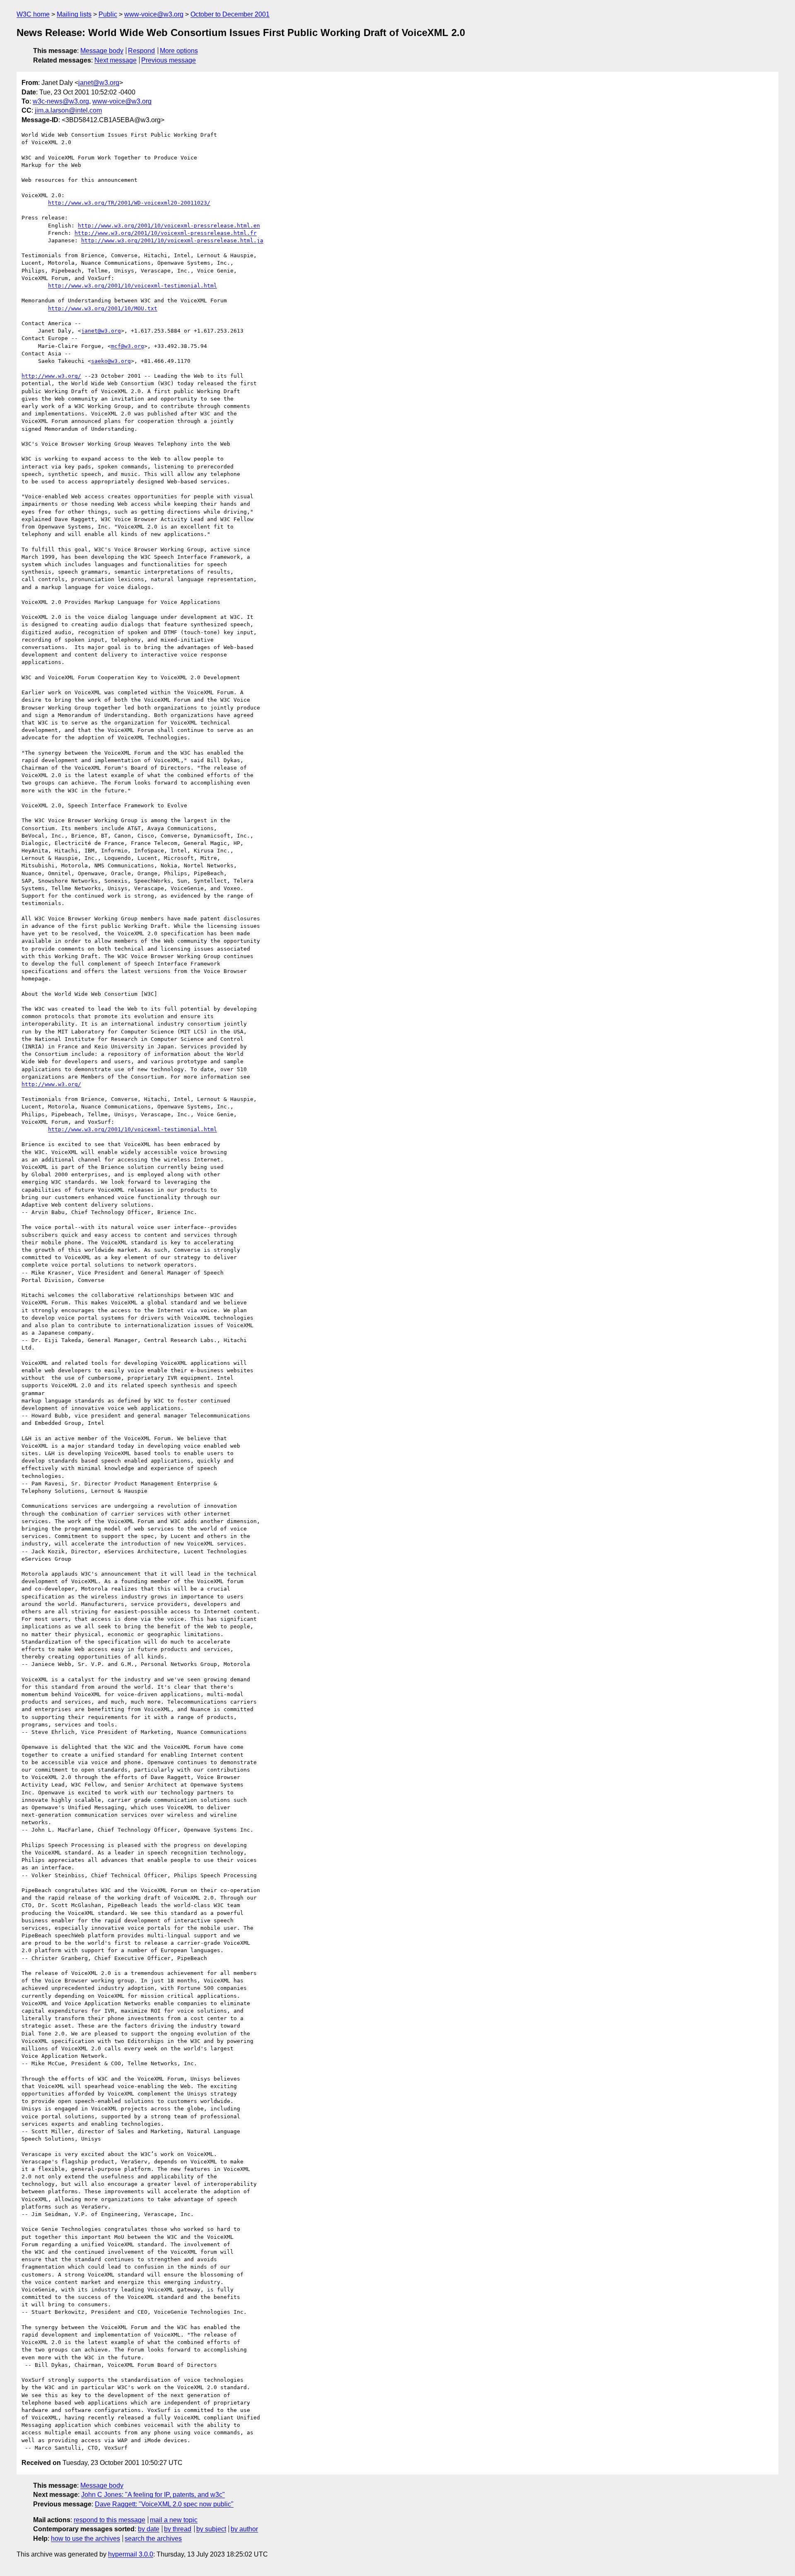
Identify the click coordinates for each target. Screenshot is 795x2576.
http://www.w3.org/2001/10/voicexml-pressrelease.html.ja (172, 240)
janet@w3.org (99, 83)
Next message (116, 60)
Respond (141, 51)
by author (244, 2529)
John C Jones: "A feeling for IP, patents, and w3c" (153, 2495)
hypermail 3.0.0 (131, 2554)
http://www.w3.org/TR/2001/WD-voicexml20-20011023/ (129, 203)
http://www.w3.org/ (51, 376)
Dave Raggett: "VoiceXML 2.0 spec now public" (164, 2504)
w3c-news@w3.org (61, 101)
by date (149, 2529)
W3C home (33, 14)
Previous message (169, 60)
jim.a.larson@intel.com (68, 110)
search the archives (153, 2539)
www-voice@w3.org (154, 14)
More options (179, 51)
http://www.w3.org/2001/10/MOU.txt (103, 308)
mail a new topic (174, 2520)
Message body (102, 51)
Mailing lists (74, 14)
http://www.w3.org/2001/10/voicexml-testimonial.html (132, 286)
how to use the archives (86, 2539)
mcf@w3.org (128, 346)
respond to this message (110, 2520)
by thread (178, 2529)
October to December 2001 (230, 14)
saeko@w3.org (111, 361)
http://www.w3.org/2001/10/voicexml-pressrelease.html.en (169, 226)
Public (108, 14)
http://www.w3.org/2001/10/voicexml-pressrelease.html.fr (166, 233)
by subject (211, 2529)
